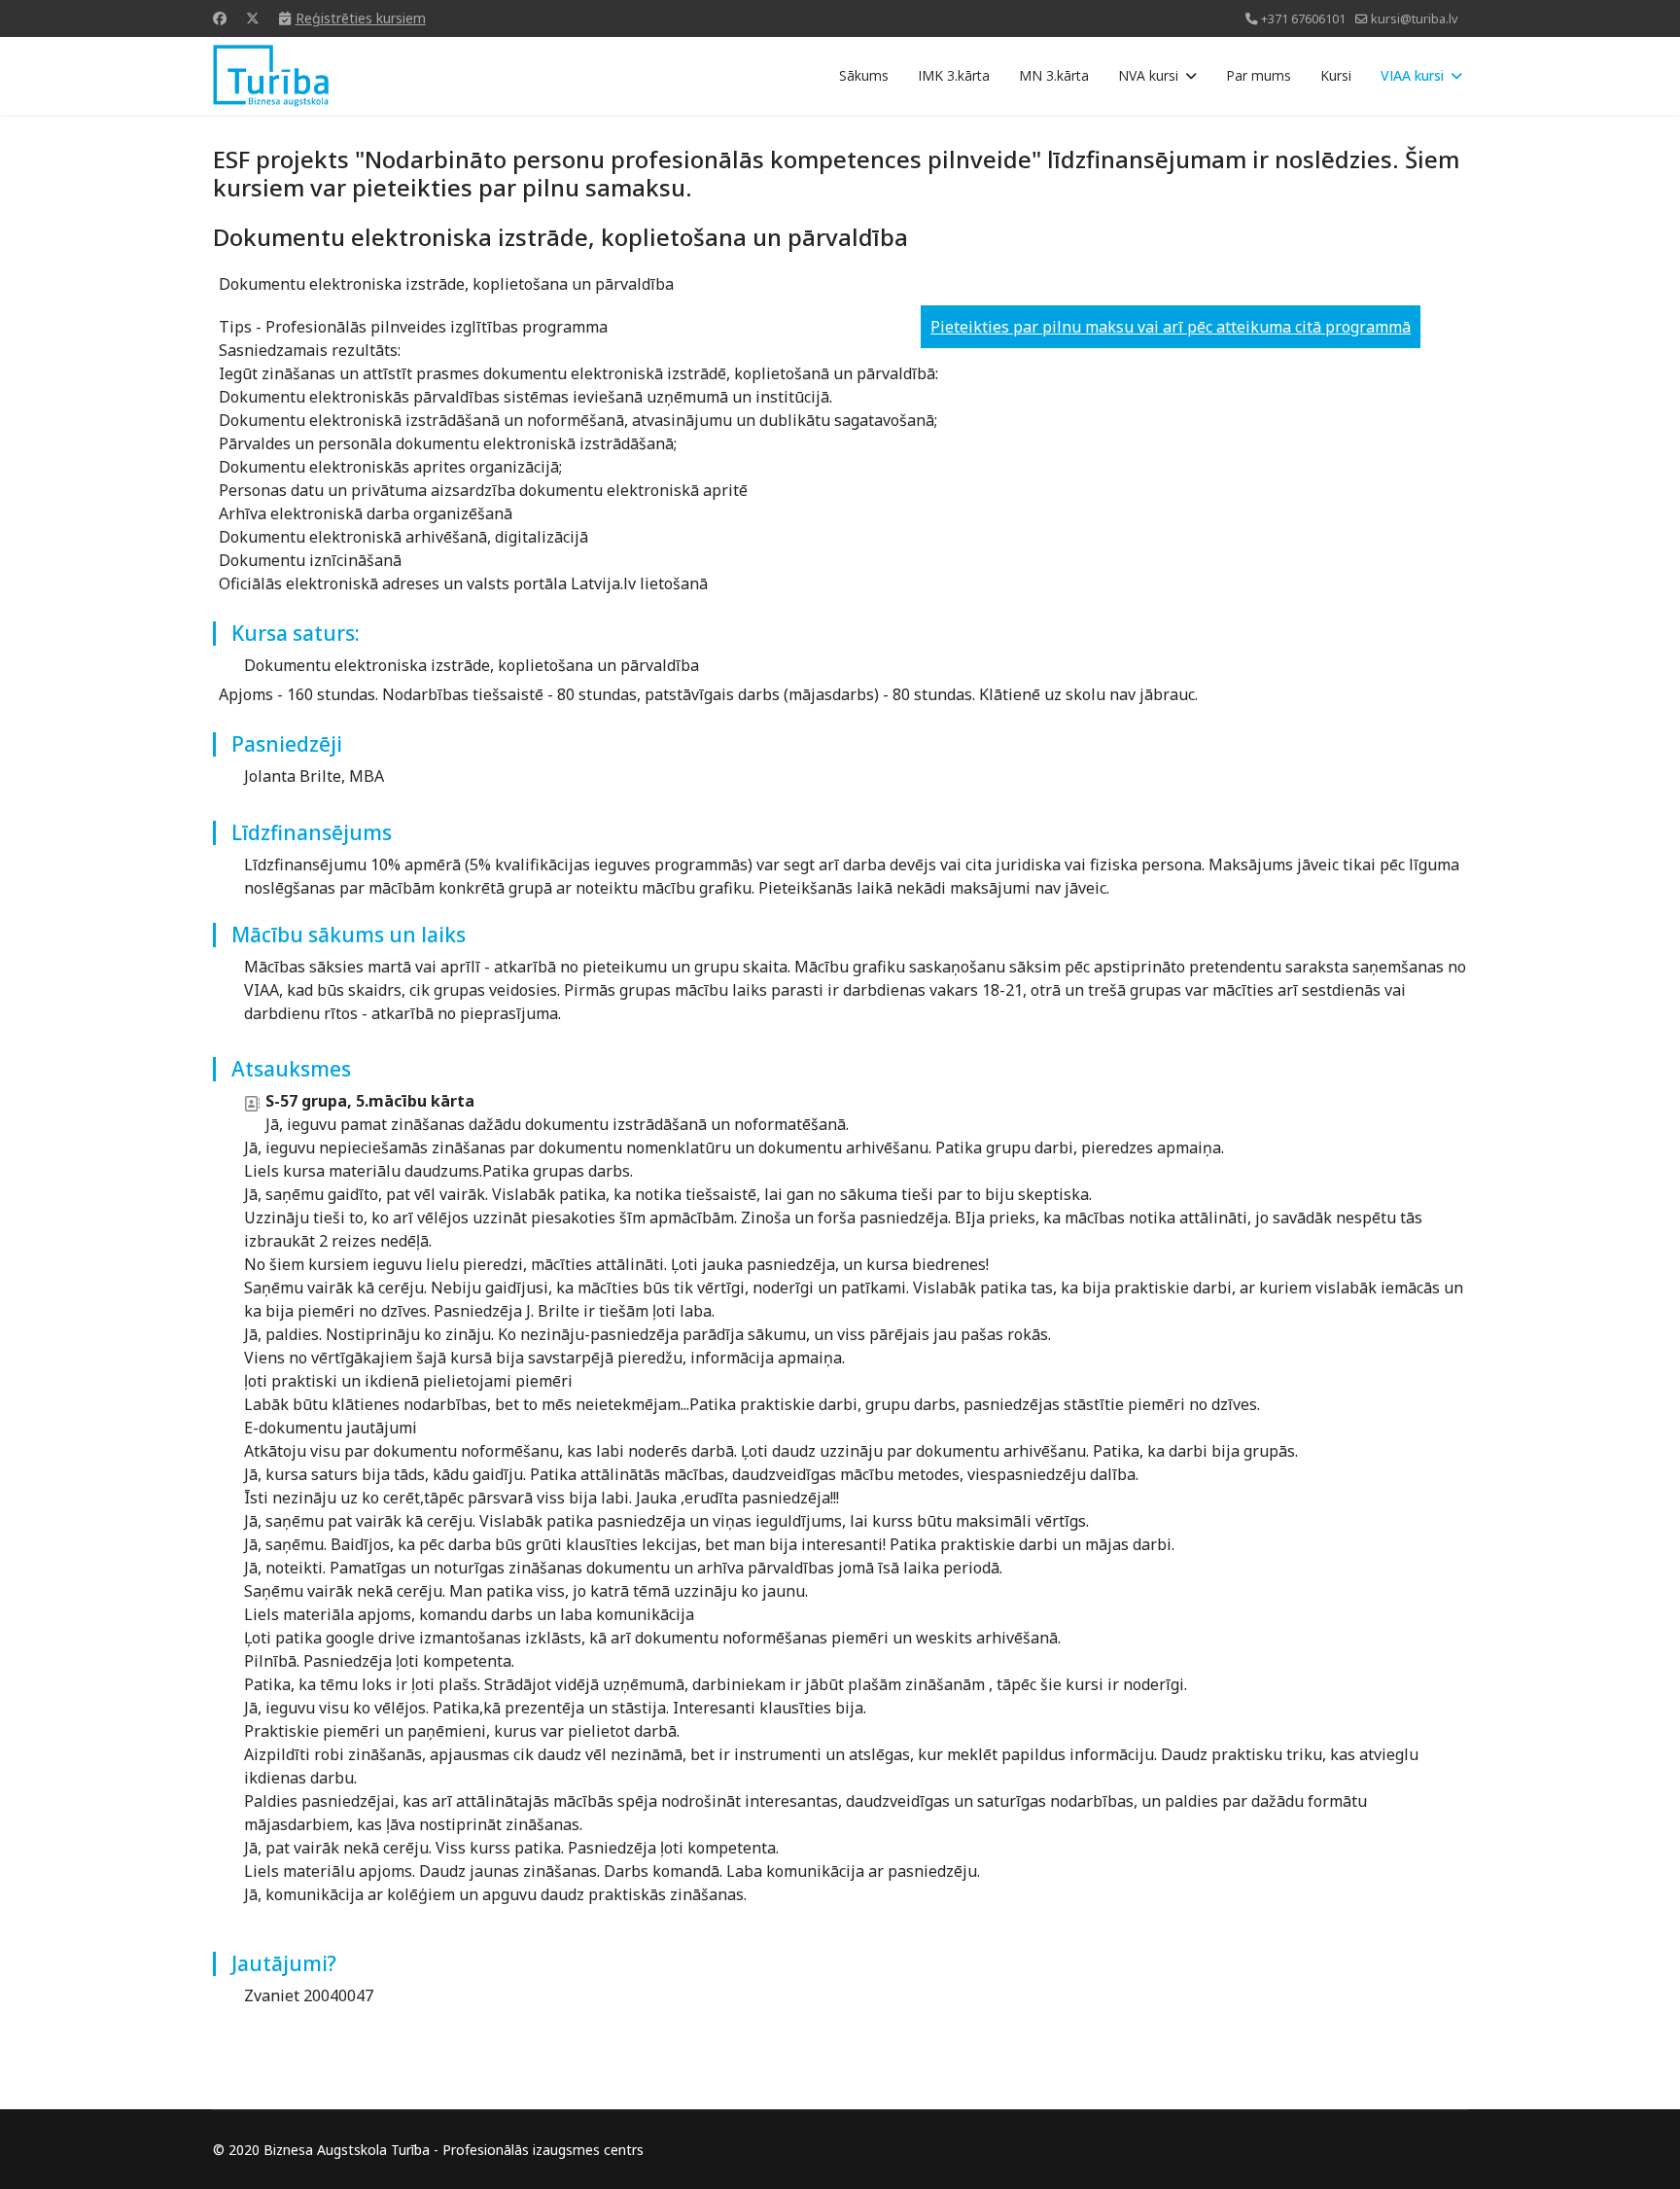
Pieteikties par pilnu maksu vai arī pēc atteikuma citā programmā (1171, 327)
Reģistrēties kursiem (361, 18)
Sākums (864, 75)
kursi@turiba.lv (1414, 19)
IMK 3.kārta (954, 75)
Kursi (1336, 75)
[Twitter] (253, 18)
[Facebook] (220, 18)
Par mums (1259, 75)
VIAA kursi (1412, 75)
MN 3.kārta (1054, 75)
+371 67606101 (1303, 19)
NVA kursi (1148, 75)
